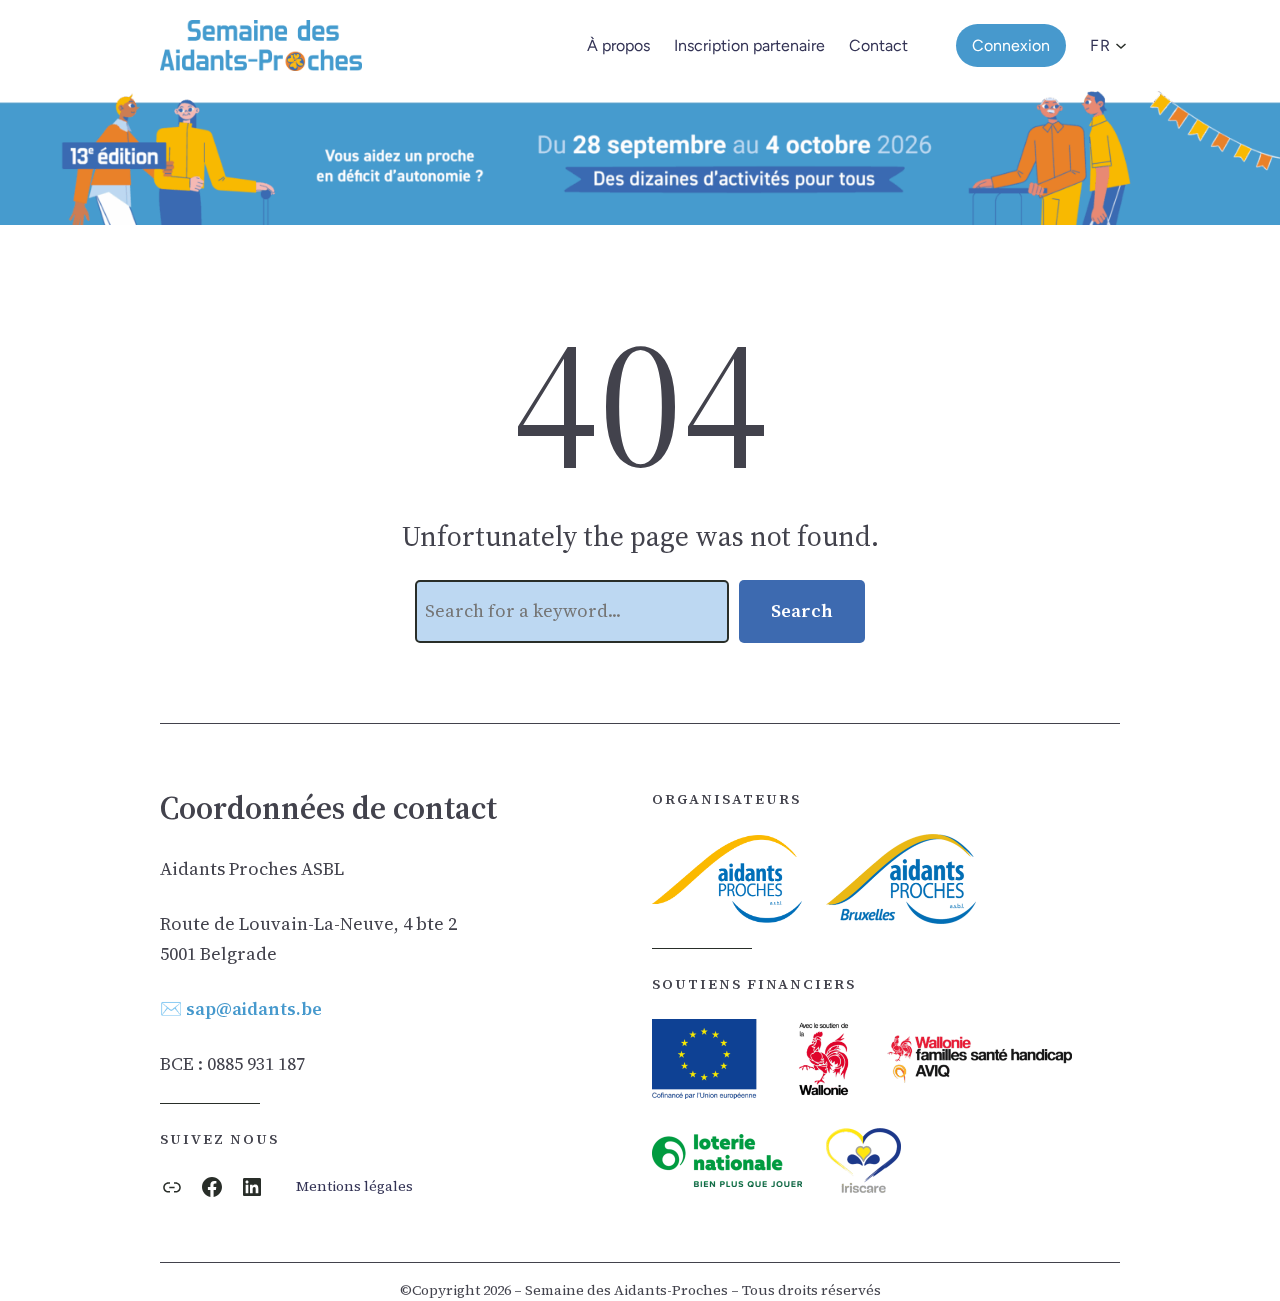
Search (802, 610)
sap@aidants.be (254, 1008)
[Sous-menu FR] (1115, 46)
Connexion (1011, 45)
